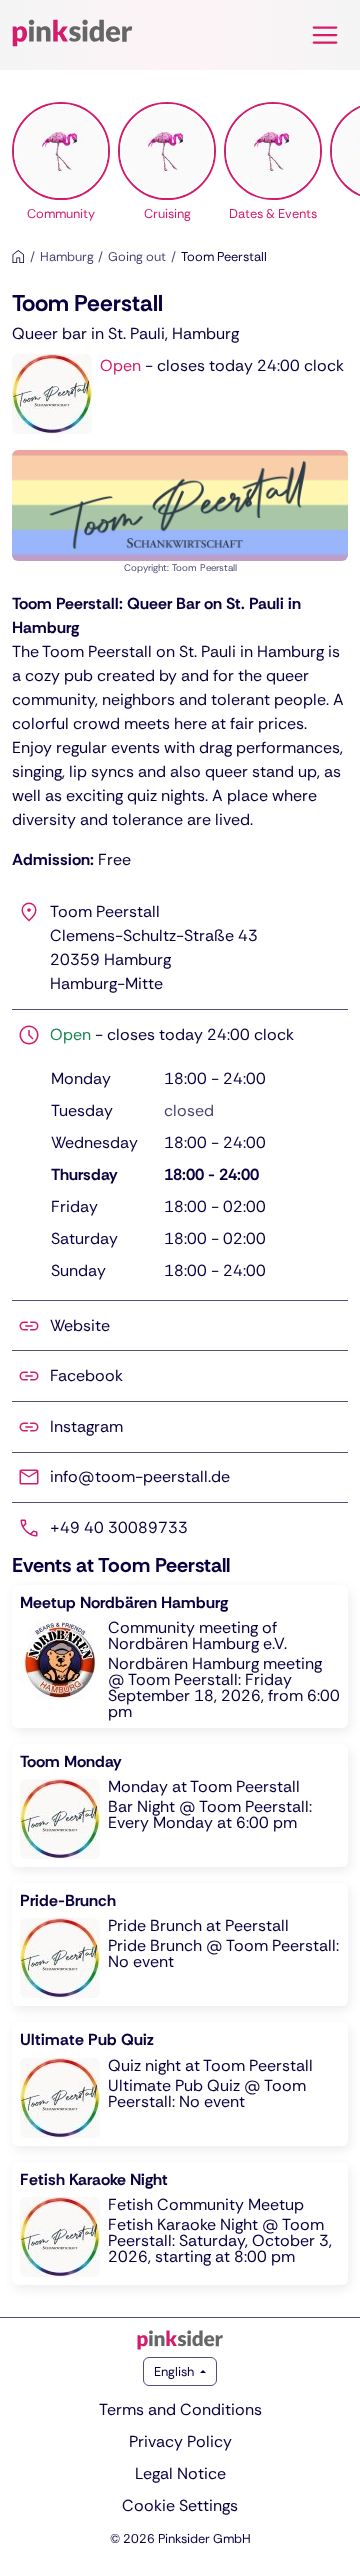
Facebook (86, 1375)
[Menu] (325, 35)
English (175, 2371)
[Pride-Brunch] (180, 1944)
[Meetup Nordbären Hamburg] (180, 1656)
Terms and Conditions (180, 2409)
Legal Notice (180, 2473)
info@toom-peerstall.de (140, 1476)
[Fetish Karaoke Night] (180, 2223)
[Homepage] (18, 256)
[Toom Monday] (180, 1805)
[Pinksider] (180, 2340)
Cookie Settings (180, 2505)
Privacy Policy (180, 2441)
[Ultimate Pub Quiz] (180, 2083)
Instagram (86, 1426)
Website (80, 1325)
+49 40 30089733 (119, 1527)
